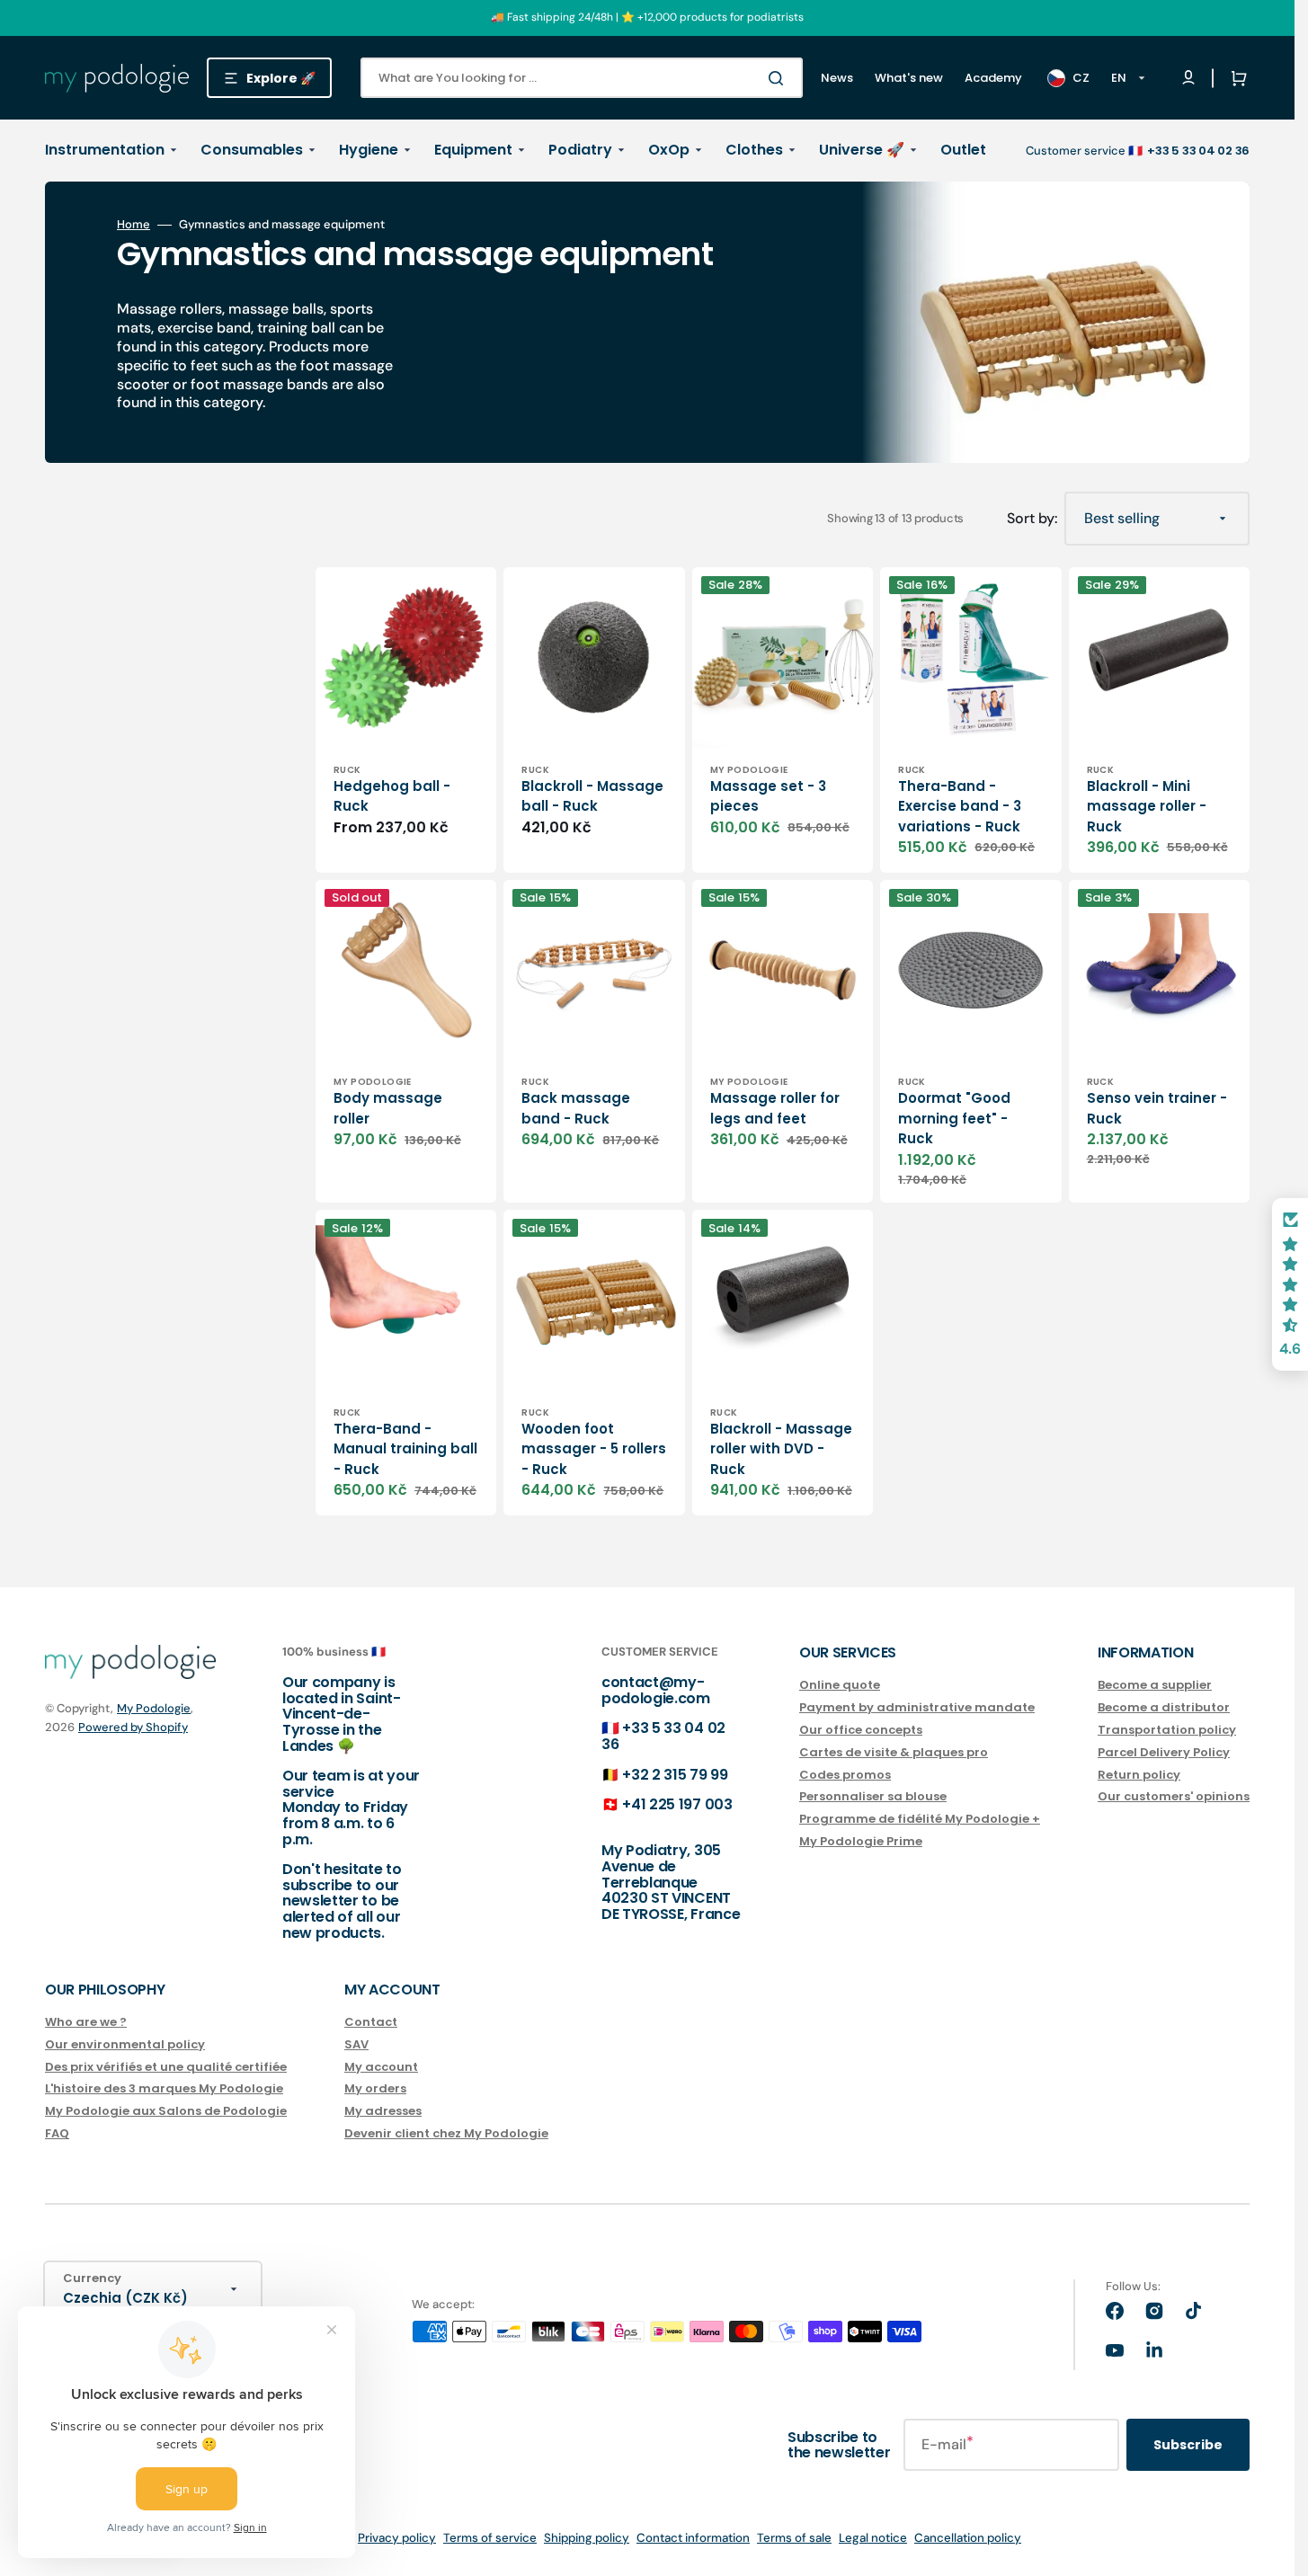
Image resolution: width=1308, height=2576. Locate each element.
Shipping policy (587, 2538)
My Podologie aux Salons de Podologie (166, 2111)
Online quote (840, 1686)
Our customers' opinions (1174, 1796)
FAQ (57, 2133)
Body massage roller (388, 1108)
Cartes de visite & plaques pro (894, 1752)
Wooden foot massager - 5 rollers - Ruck (594, 1449)
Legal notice (873, 2538)
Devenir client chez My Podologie (446, 2133)
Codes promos (845, 1775)
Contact (371, 2023)
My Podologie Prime (861, 1841)
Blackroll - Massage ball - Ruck (592, 796)
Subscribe (1188, 2445)
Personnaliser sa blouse (873, 1796)
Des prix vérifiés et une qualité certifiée (166, 2067)
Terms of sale (794, 2538)
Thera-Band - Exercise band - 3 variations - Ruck (960, 806)
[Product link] (406, 720)
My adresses (383, 2111)
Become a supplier (1155, 1686)
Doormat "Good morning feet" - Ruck (954, 1118)
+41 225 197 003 (677, 1804)
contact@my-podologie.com (656, 1690)
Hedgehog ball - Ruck (392, 796)
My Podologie (154, 1708)
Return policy (1139, 1775)
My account (381, 2067)
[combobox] (582, 78)
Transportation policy (1167, 1730)
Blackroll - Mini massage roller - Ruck (1147, 806)
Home (133, 225)
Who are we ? (86, 2023)
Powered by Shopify (133, 1727)
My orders (375, 2088)
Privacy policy (397, 2538)
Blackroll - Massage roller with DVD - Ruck (781, 1449)
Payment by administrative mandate (917, 1707)
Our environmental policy (125, 2044)
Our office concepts (861, 1730)
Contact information (693, 2538)
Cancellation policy (968, 2538)
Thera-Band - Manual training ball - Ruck (405, 1449)
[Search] (779, 78)
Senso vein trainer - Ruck (1157, 1108)
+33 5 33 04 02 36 (663, 1736)
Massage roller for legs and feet (775, 1108)
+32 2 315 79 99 (675, 1775)
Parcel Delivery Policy (1164, 1752)
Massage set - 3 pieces (768, 796)
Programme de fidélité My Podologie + (920, 1819)
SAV (356, 2044)
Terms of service (490, 2538)
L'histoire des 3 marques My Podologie (164, 2088)
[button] (1235, 78)
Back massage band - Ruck (576, 1108)
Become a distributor (1164, 1707)
